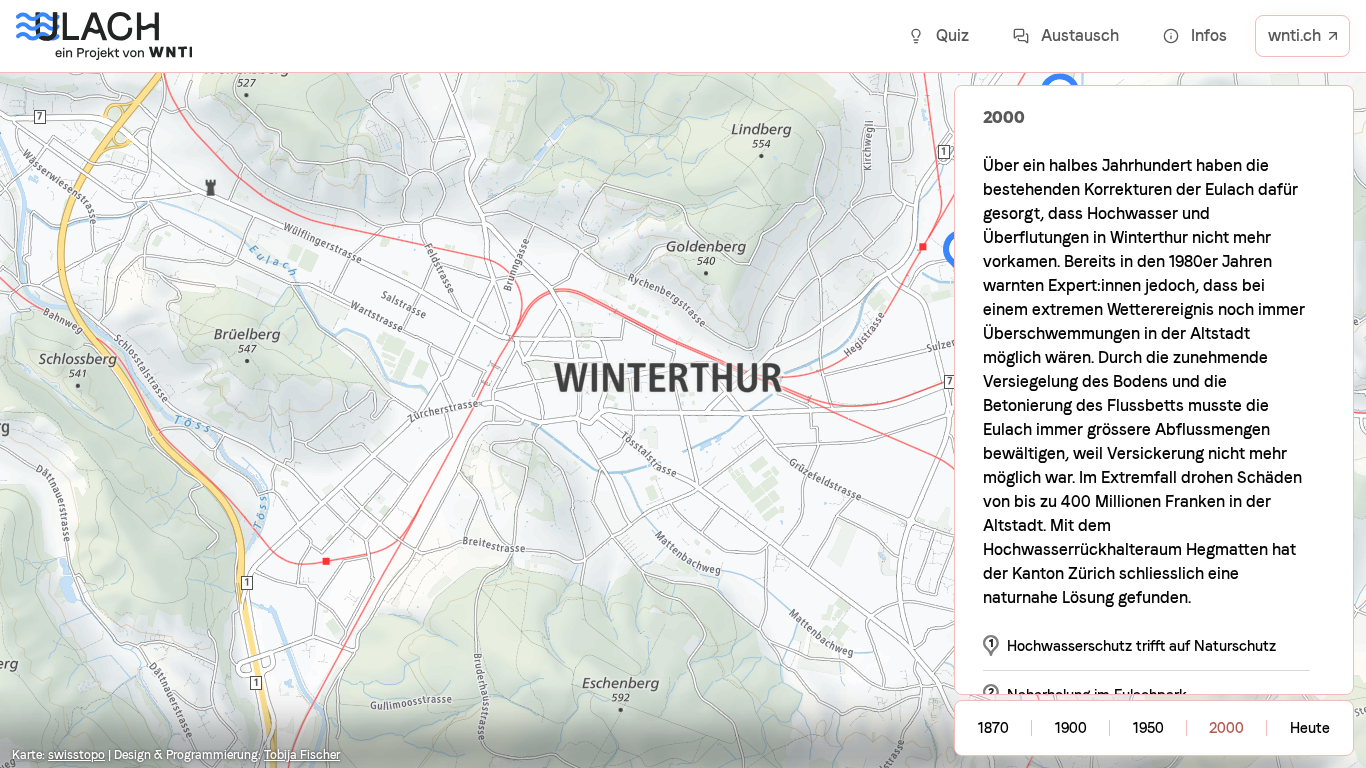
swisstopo (76, 755)
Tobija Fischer (302, 755)
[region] (683, 384)
